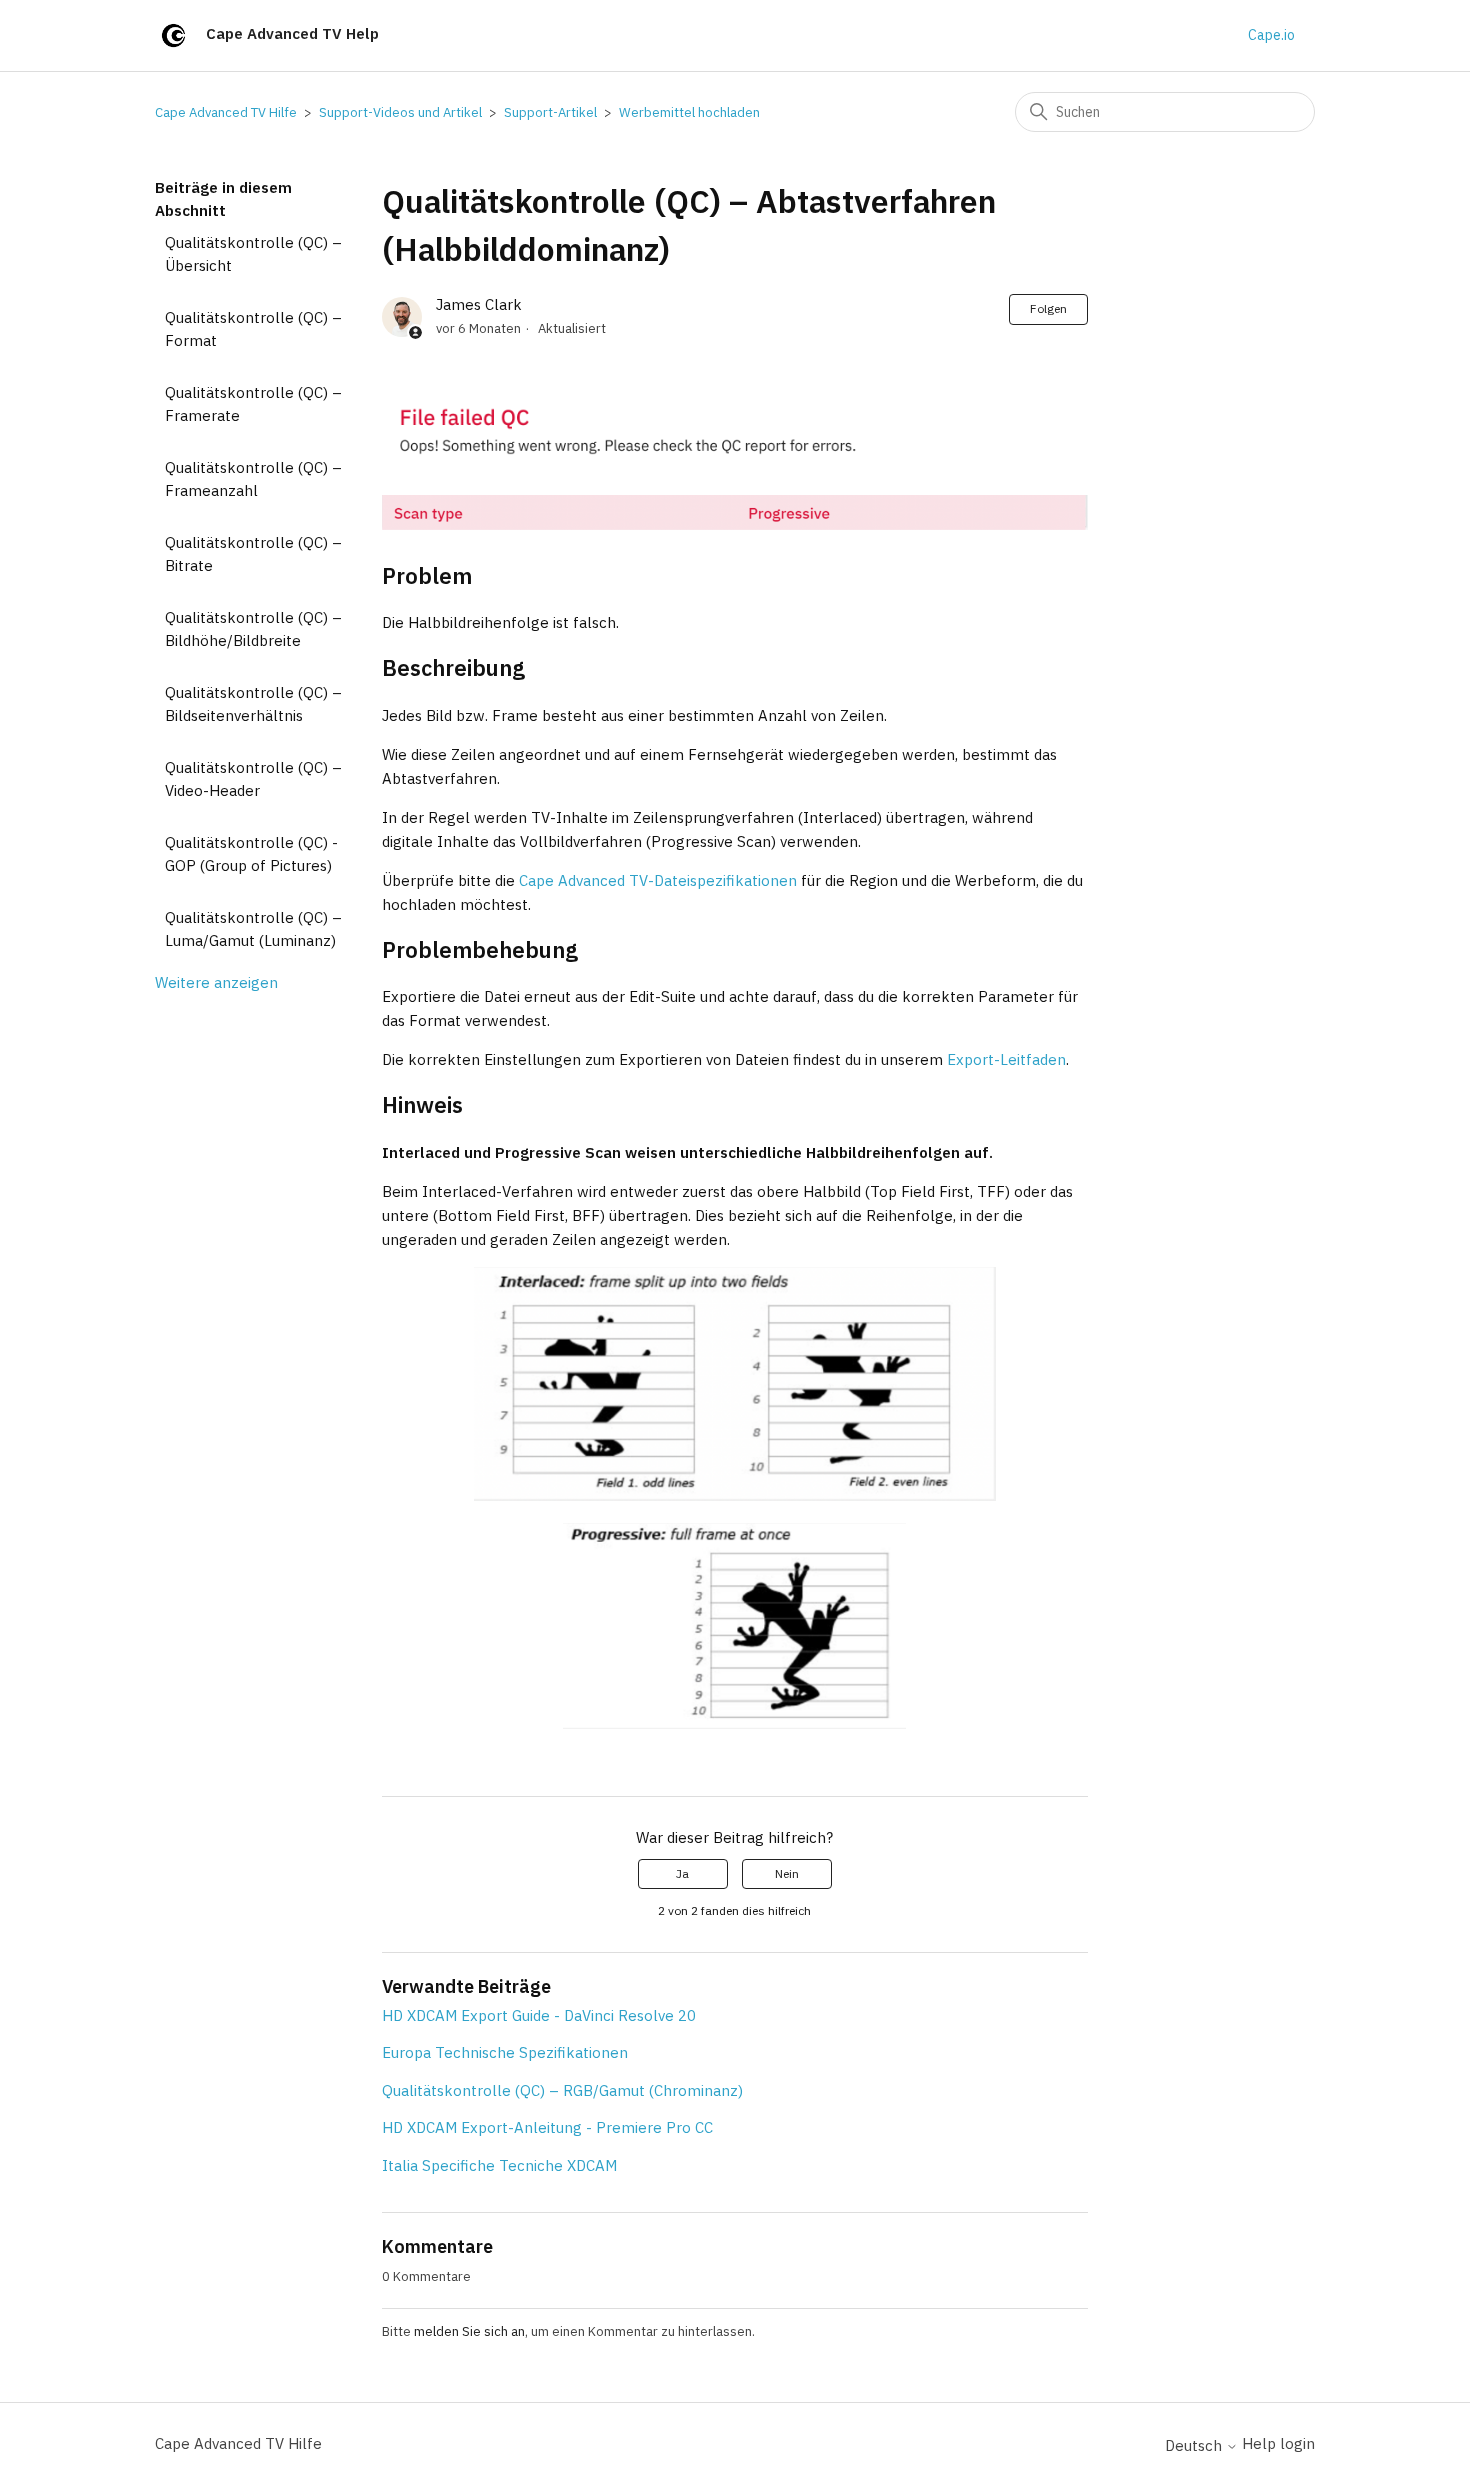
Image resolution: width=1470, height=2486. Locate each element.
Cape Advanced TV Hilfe (226, 112)
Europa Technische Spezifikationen (505, 2052)
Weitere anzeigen (216, 982)
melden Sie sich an (469, 2331)
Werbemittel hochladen (689, 112)
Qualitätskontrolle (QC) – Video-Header (253, 779)
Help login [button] (1278, 2443)
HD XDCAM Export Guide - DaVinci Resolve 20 (539, 2015)
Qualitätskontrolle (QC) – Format (253, 329)
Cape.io (1271, 35)
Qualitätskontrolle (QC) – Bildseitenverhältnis (253, 704)
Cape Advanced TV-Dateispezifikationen (658, 880)
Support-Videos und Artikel (400, 112)
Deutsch (1195, 2445)
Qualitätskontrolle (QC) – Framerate (253, 404)
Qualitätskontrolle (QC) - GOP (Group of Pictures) (251, 854)
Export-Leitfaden (1006, 1059)
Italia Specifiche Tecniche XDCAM (499, 2165)
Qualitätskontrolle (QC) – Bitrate (253, 554)
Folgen (1048, 308)
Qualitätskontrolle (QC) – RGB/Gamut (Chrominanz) (562, 2090)
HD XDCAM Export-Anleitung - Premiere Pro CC (547, 2127)
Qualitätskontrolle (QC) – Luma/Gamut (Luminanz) (253, 929)
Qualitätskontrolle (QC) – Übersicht (253, 254)
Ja (682, 1873)
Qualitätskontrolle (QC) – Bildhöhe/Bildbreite (253, 629)
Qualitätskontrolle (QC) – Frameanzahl (253, 479)
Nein (787, 1873)
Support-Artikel (550, 112)
